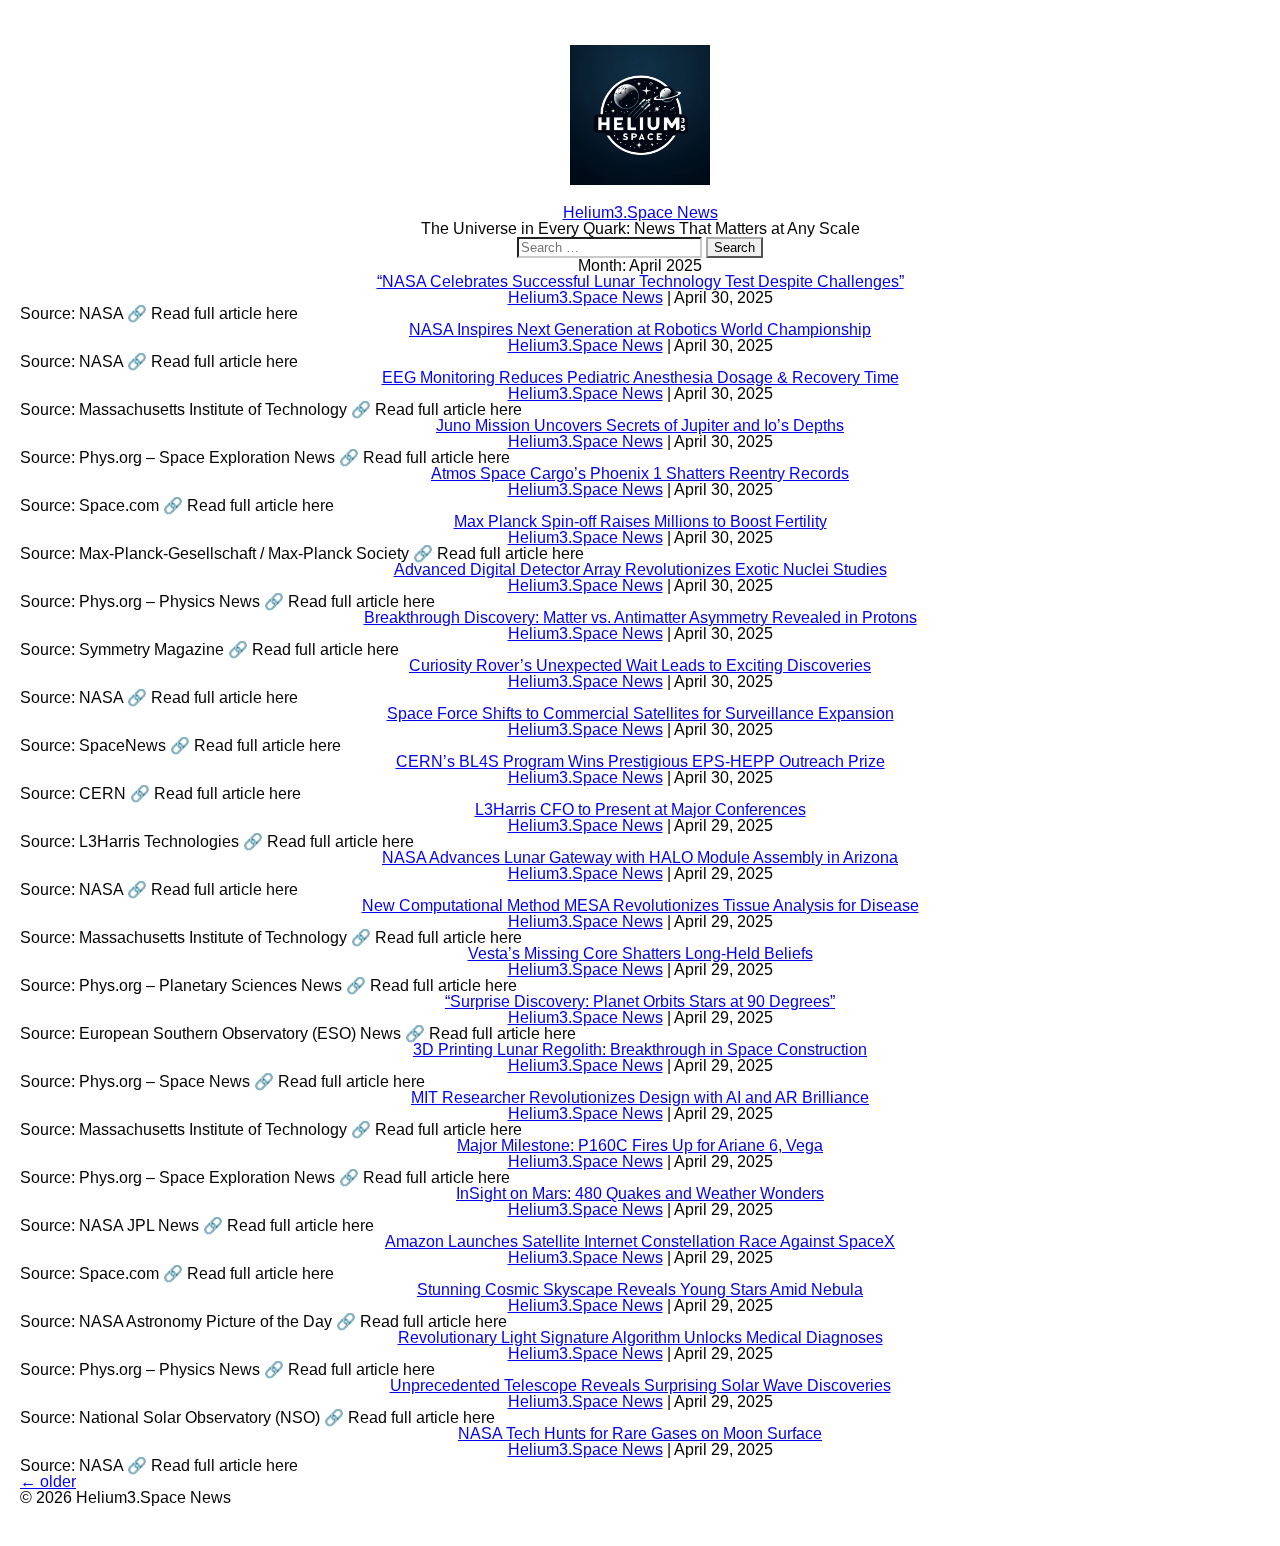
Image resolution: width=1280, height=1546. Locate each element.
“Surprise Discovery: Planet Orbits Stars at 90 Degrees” (640, 1001)
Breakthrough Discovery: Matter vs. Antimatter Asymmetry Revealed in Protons (640, 617)
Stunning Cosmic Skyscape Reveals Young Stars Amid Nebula (640, 1289)
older (48, 1481)
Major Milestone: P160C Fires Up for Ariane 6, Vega (640, 1145)
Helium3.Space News (585, 297)
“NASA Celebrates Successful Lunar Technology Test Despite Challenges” (640, 281)
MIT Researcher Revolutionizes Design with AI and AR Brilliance (640, 1097)
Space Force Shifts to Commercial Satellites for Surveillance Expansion (640, 713)
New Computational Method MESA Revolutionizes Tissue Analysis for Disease (640, 905)
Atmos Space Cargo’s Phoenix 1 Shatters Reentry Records (640, 473)
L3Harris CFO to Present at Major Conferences (640, 809)
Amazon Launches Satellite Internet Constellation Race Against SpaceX (640, 1241)
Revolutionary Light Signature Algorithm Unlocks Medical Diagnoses (640, 1337)
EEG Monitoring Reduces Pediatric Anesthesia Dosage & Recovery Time (640, 377)
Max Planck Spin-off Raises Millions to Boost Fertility (640, 521)
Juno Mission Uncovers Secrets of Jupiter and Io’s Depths (640, 425)
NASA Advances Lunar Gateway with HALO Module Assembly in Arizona (640, 857)
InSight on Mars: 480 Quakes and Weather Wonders (640, 1193)
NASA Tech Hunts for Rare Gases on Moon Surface (640, 1433)
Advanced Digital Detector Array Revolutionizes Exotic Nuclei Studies (640, 569)
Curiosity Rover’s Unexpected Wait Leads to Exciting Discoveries (640, 665)
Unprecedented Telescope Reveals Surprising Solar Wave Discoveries (640, 1385)
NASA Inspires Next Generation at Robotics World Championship (640, 329)
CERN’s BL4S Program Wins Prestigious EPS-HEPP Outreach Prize (640, 761)
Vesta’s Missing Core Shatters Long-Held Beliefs (640, 953)
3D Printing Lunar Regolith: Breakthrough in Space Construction (640, 1049)
